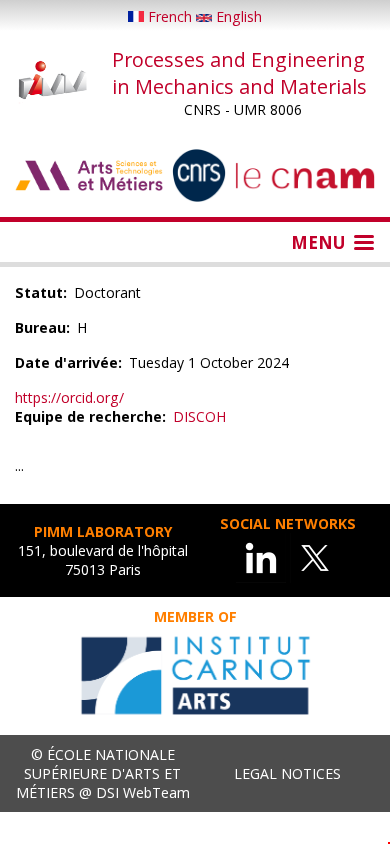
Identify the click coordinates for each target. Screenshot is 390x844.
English (237, 16)
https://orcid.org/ (69, 397)
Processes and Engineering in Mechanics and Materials (239, 73)
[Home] (53, 82)
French (170, 16)
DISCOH (199, 416)
